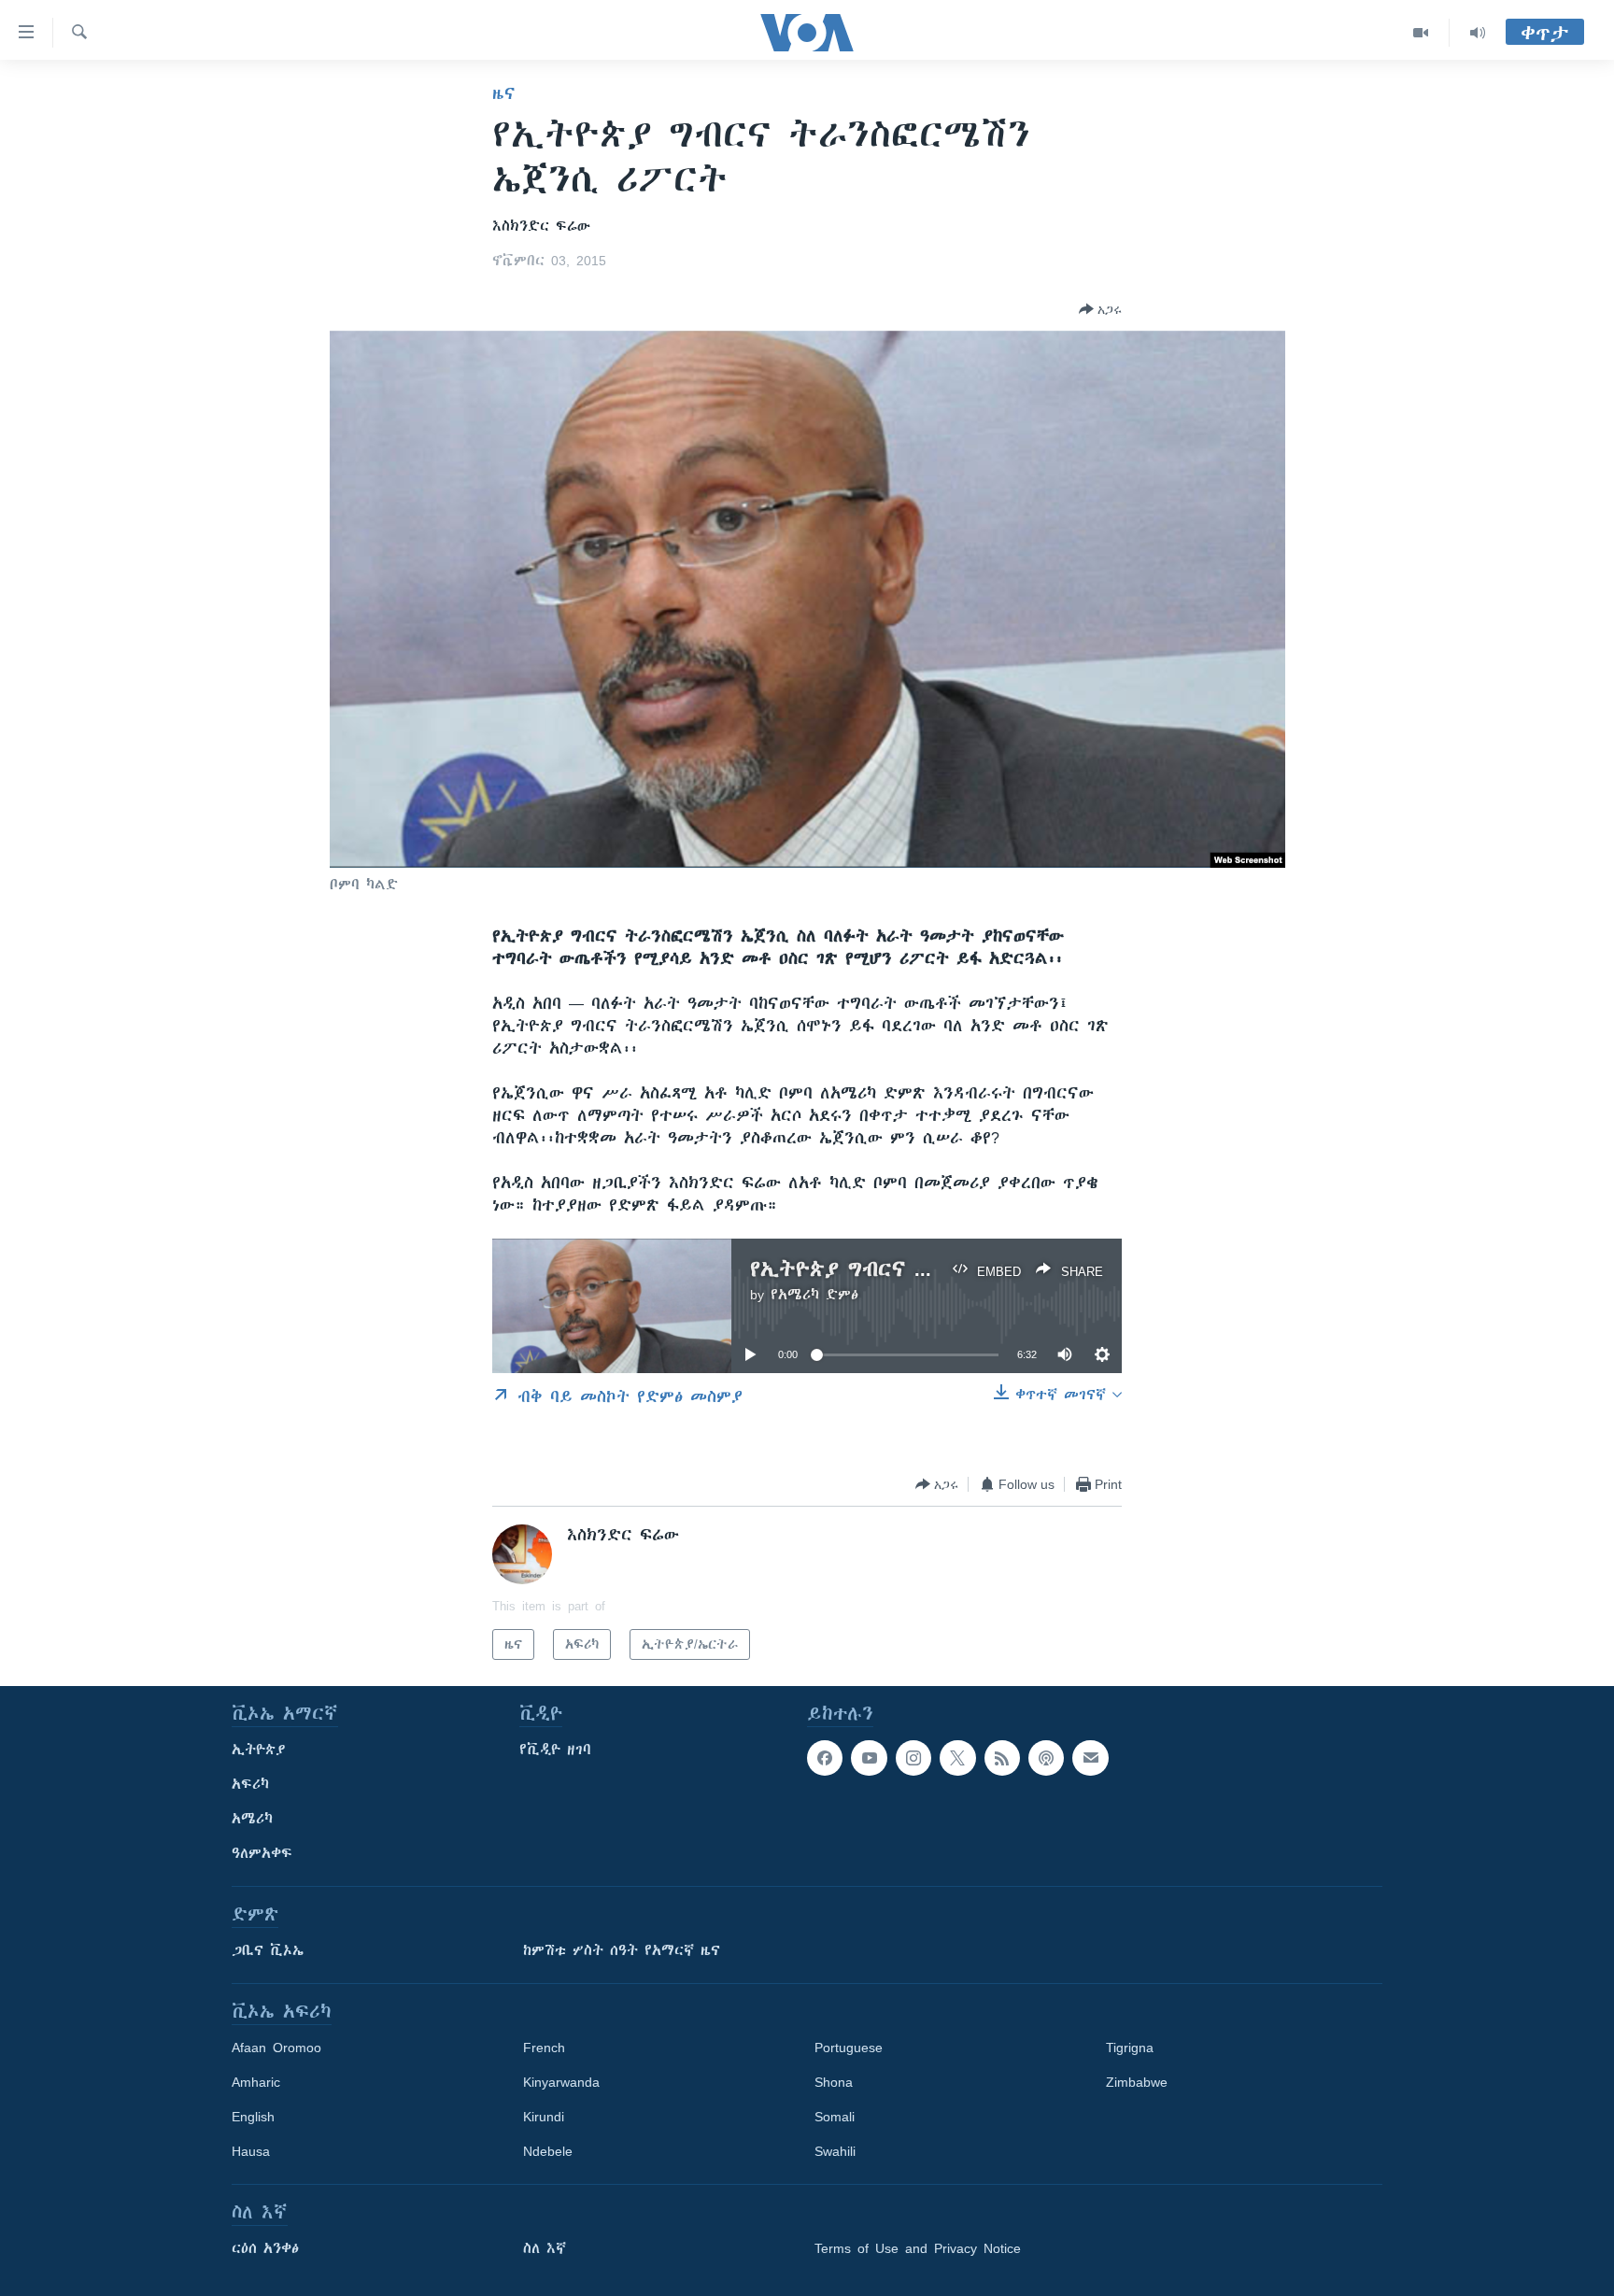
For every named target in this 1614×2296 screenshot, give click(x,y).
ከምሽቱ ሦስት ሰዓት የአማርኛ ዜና (622, 1950)
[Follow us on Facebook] (825, 1758)
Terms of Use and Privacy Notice (918, 2248)
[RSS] (1002, 1758)
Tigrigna (1130, 2048)
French (544, 2048)
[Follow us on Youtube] (869, 1758)
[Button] (1100, 309)
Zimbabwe (1137, 2082)
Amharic (256, 2082)
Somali (835, 2117)
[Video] (1421, 33)
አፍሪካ (250, 1784)
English (253, 2117)
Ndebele (548, 2151)
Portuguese (849, 2048)
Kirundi (544, 2117)
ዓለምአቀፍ (262, 1853)
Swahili (835, 2151)
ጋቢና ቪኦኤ (268, 1950)
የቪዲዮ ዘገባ (555, 1750)
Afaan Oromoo (276, 2048)
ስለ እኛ (545, 2248)
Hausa (251, 2151)
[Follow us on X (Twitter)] (957, 1758)
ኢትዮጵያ (259, 1750)
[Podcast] (1046, 1758)
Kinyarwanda (561, 2082)
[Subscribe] (1090, 1758)
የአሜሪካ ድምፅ (814, 1295)
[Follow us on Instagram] (913, 1758)
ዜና (504, 93)
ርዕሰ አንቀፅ (265, 2248)
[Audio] (1478, 33)
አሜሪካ (252, 1819)
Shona (834, 2082)
